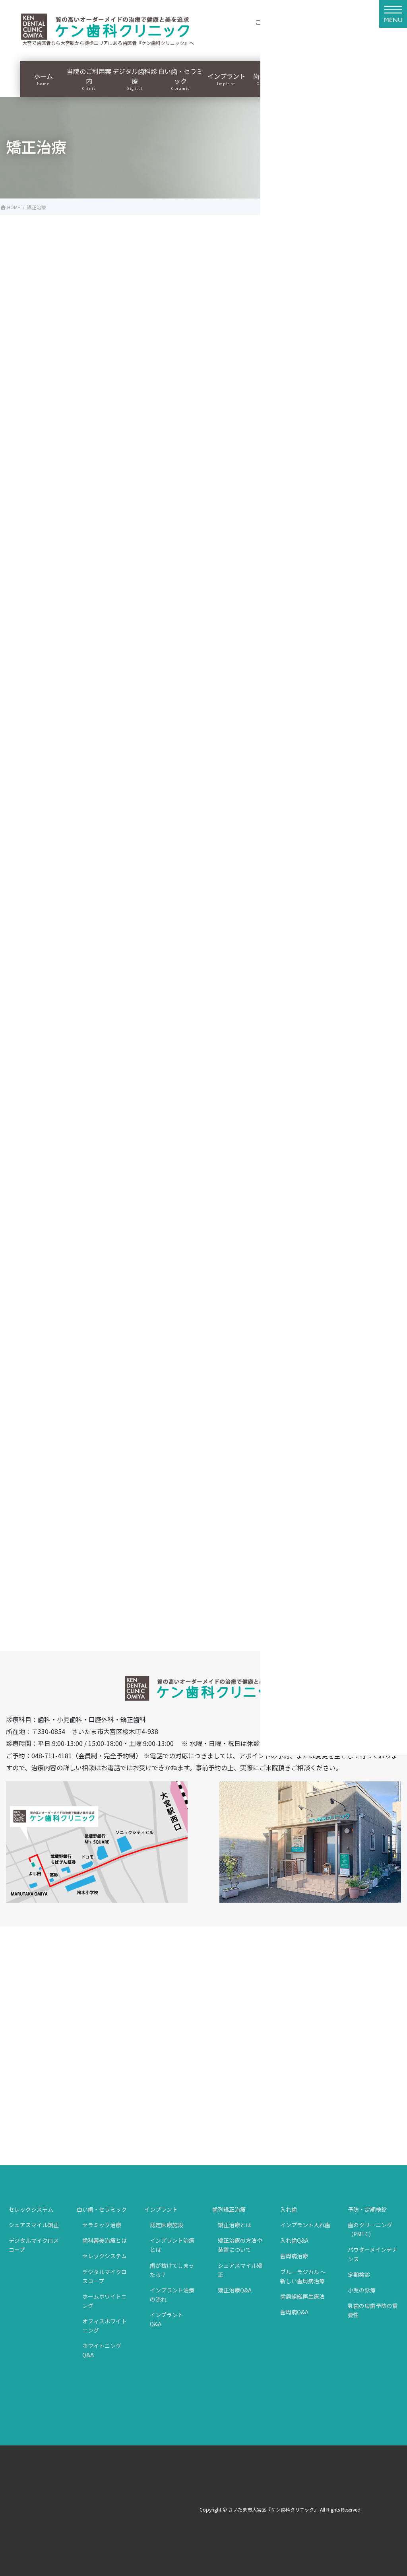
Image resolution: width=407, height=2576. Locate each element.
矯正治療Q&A (235, 2290)
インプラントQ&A (167, 2319)
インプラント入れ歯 (305, 2225)
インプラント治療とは (172, 2245)
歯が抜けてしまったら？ (172, 2270)
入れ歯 (289, 2209)
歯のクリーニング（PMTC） (370, 2229)
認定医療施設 (167, 2225)
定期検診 (359, 2275)
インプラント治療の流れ (172, 2295)
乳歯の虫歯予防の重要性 (373, 2310)
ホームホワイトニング (105, 2301)
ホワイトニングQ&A (102, 2350)
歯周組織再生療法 (302, 2296)
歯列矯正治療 (229, 2209)
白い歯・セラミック (102, 2209)
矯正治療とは (235, 2225)
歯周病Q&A (294, 2312)
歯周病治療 (294, 2256)
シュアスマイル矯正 (34, 2225)
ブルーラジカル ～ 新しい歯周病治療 (303, 2276)
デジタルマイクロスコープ (34, 2245)
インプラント (161, 2209)
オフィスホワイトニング (105, 2326)
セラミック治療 (102, 2225)
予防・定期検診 (367, 2209)
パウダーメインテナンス (373, 2254)
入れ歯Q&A (294, 2240)
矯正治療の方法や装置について (240, 2245)
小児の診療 (362, 2290)
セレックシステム (31, 2209)
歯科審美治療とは (105, 2240)
